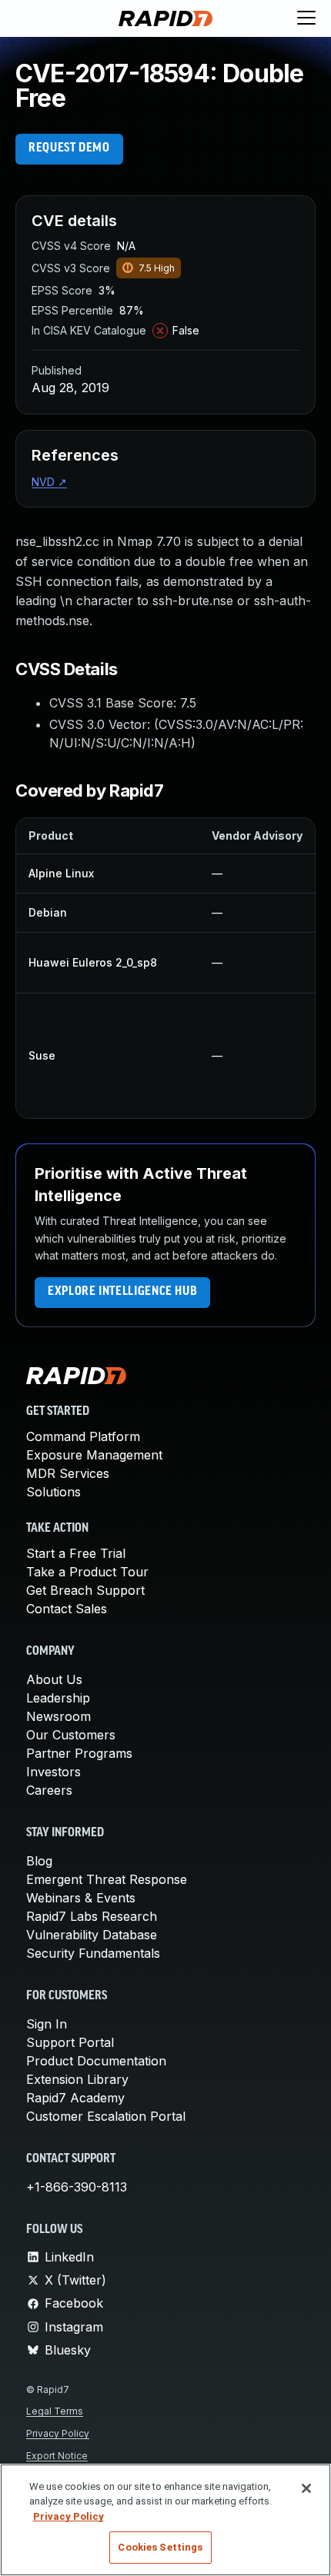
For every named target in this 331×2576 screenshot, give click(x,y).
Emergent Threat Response (107, 1879)
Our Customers (71, 1735)
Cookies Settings (160, 2547)
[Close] (306, 2488)
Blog (39, 1861)
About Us (54, 1679)
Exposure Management (94, 1455)
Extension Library (77, 2079)
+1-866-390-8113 (77, 2187)
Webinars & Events (81, 1898)
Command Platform (83, 1436)
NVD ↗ (49, 482)
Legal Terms (55, 2411)
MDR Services (68, 1473)
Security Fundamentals (93, 1953)
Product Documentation (96, 2061)
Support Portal (70, 2042)
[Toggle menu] (306, 18)
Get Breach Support (85, 1590)
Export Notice (57, 2456)
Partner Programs (79, 1753)
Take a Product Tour (87, 1572)
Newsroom (59, 1716)
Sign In (47, 2024)
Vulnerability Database (92, 1935)
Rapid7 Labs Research (92, 1916)
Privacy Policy (58, 2433)
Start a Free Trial (76, 1553)
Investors (53, 1772)
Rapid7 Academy (75, 2098)
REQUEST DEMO (69, 148)
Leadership (58, 1698)
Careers (49, 1790)
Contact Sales (67, 1609)
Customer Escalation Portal (106, 2116)
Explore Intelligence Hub (122, 1292)
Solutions (53, 1492)
